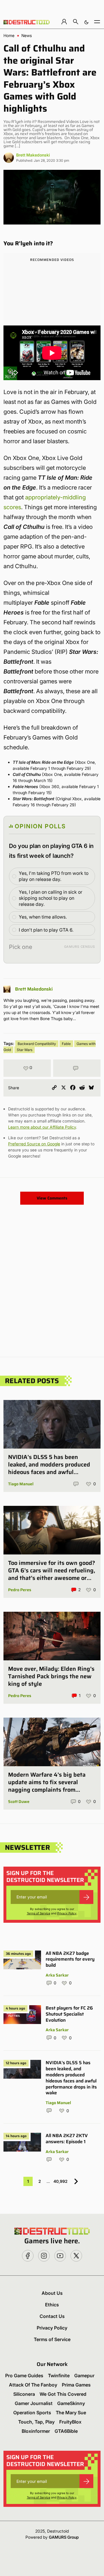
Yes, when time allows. (43, 917)
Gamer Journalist (34, 2403)
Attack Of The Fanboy (33, 2385)
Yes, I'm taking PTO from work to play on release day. (54, 876)
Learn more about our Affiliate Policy (42, 1127)
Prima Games (76, 2385)
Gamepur (84, 2376)
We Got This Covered (63, 2394)
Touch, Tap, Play (36, 2422)
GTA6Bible (66, 2431)
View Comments (52, 1198)
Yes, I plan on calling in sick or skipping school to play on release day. (51, 898)
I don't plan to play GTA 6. (46, 930)
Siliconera (24, 2394)
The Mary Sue (71, 2413)
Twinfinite (59, 2376)
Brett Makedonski (33, 155)
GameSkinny (71, 2403)
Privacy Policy (67, 1913)
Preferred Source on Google (34, 1144)
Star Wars (25, 1050)
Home (9, 36)
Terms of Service (39, 1913)
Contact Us (52, 2316)
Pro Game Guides (24, 2376)
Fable (66, 1044)
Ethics (52, 2305)
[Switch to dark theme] (86, 22)
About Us (52, 2293)
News (27, 36)
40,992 (61, 2181)
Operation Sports (32, 2413)
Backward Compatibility (37, 1044)
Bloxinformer (36, 2431)
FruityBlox (70, 2422)
